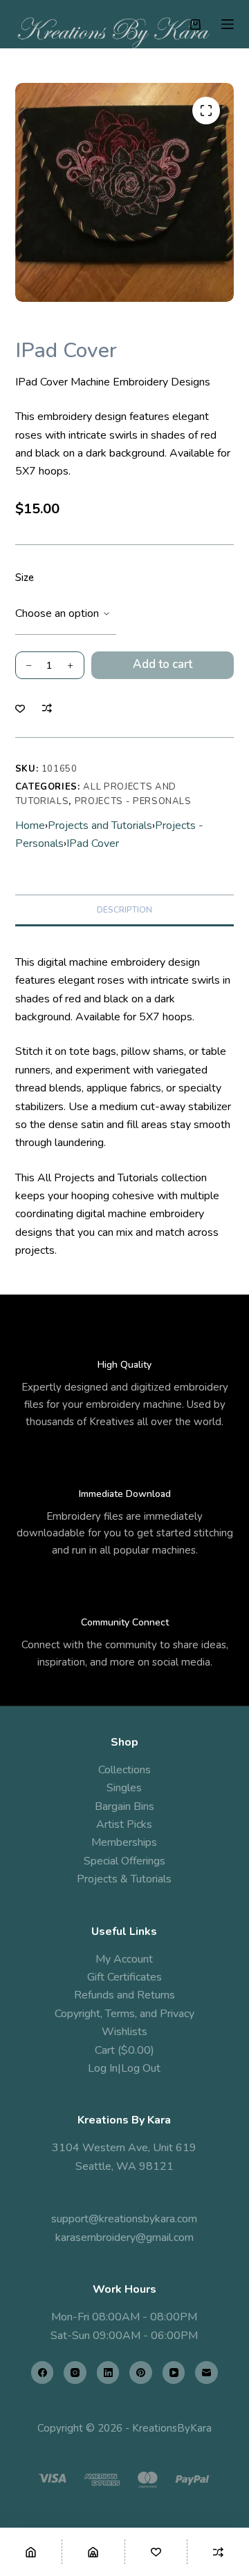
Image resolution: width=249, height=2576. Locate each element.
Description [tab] (124, 910)
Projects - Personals (133, 801)
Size (25, 578)
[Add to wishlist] (20, 708)
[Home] (31, 2552)
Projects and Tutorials (100, 826)
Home (30, 826)
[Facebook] (43, 2373)
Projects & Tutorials (124, 1879)
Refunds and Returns (124, 1995)
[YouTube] (174, 2373)
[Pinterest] (141, 2373)
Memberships (124, 1842)
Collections (124, 1770)
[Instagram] (75, 2373)
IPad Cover (93, 843)
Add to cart (163, 664)
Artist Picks (124, 1824)
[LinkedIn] (108, 2373)
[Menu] (228, 24)
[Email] (206, 2373)
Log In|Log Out (124, 2068)
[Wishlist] (156, 2552)
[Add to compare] (47, 708)
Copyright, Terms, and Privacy (124, 2014)
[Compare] (218, 2552)
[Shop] (93, 2552)
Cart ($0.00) (124, 2050)
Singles (124, 1788)
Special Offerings (124, 1861)
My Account (124, 1959)
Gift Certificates (124, 1977)
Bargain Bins (124, 1806)
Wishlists (124, 2032)
